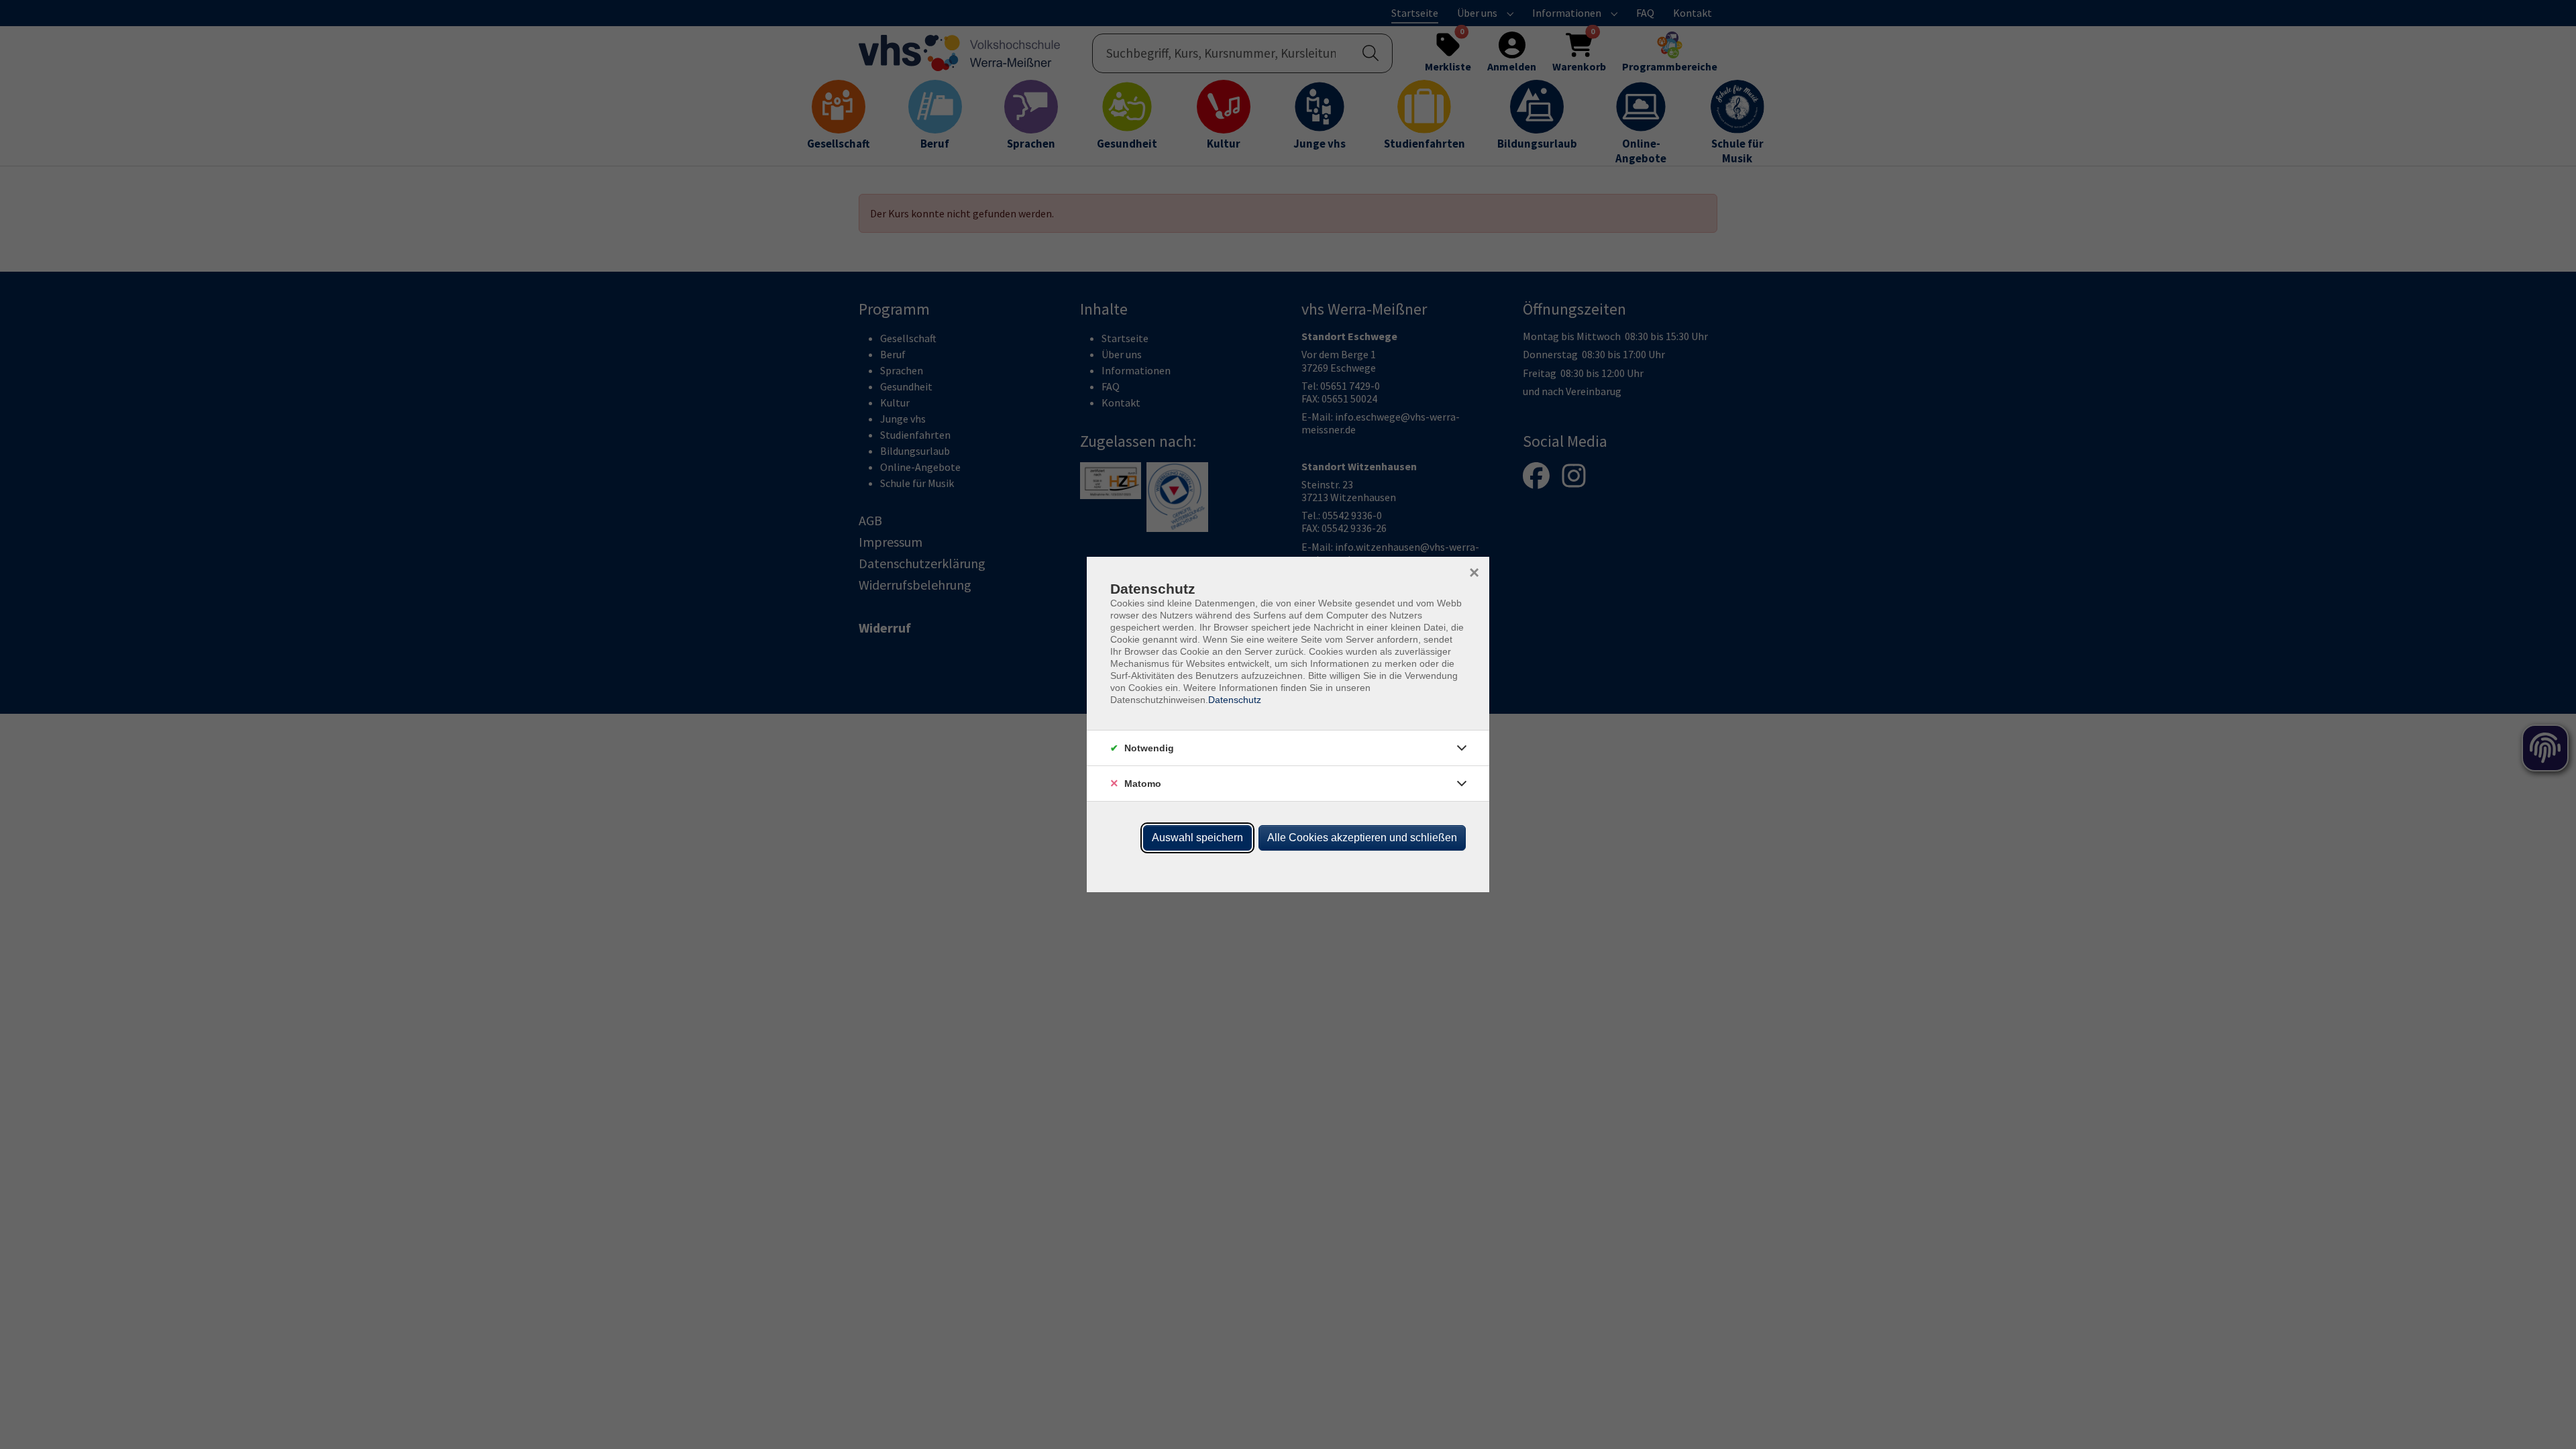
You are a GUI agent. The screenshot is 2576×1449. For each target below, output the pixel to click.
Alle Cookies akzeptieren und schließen (1362, 838)
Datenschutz (1235, 700)
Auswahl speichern (1197, 838)
